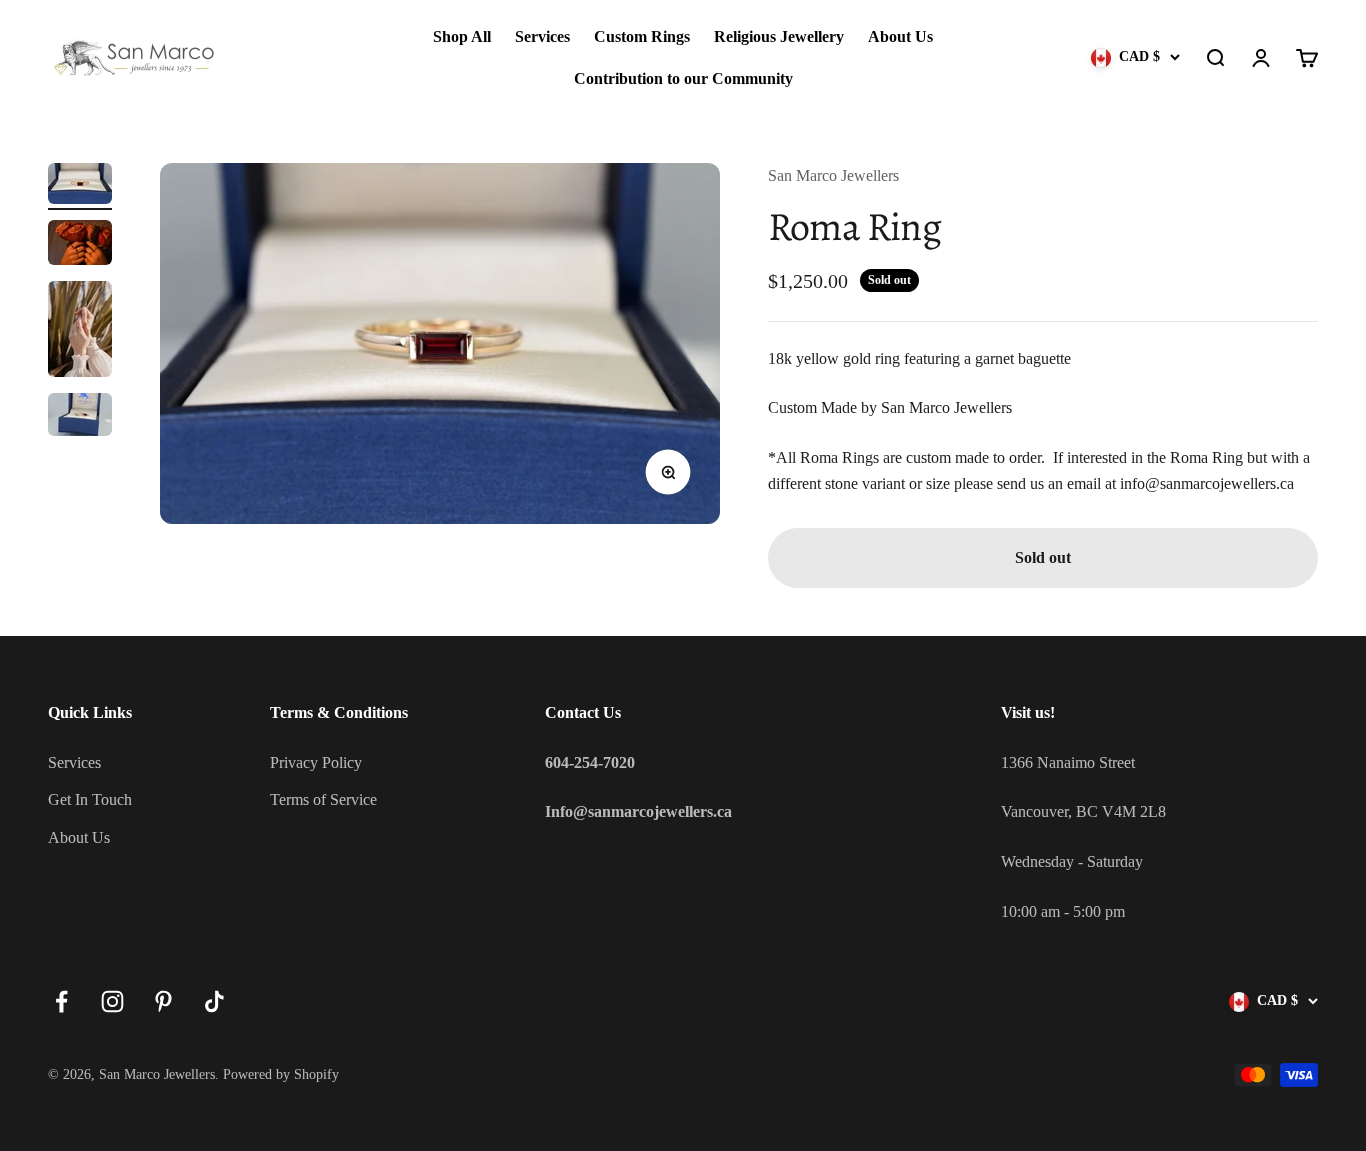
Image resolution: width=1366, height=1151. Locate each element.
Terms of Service (323, 799)
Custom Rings (642, 36)
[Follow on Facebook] (61, 1001)
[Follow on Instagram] (112, 1001)
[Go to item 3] (80, 332)
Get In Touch (90, 799)
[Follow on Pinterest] (163, 1001)
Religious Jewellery (779, 36)
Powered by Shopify (281, 1074)
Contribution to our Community (683, 78)
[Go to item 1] (80, 186)
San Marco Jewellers (833, 175)
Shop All (462, 36)
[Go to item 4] (80, 417)
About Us (900, 36)
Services (542, 36)
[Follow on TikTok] (214, 1001)
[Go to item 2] (80, 245)
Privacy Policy (316, 762)
